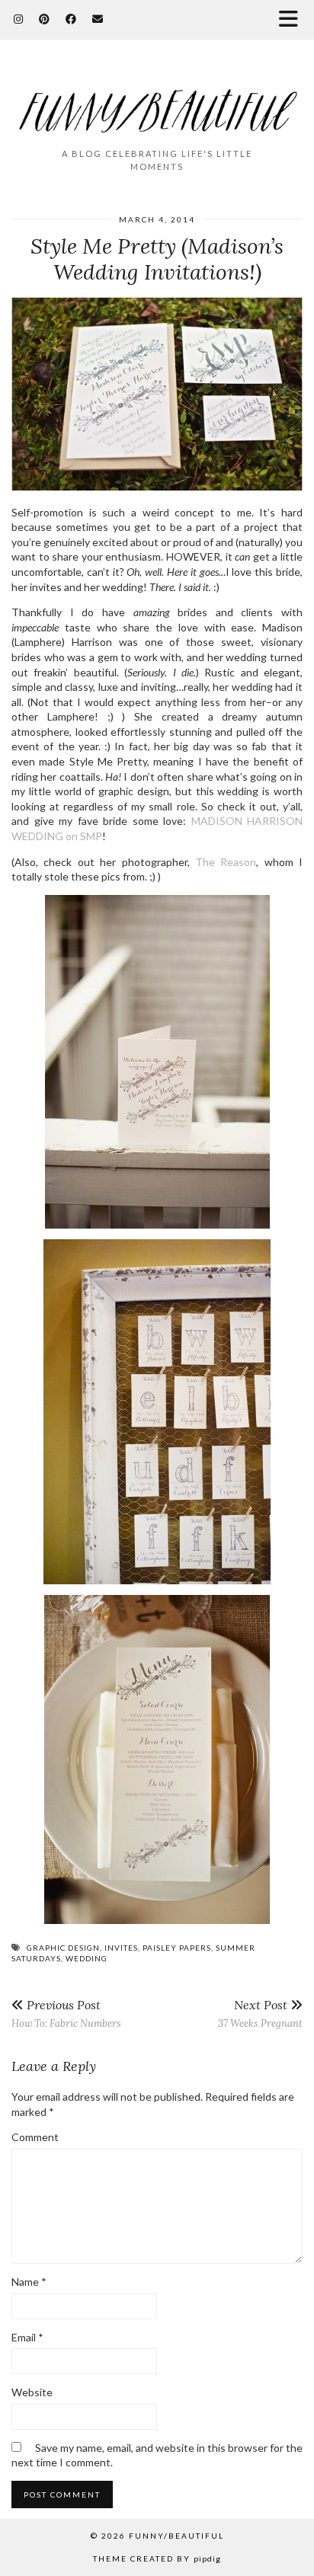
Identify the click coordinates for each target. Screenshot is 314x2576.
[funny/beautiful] (157, 101)
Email (27, 2337)
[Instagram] (19, 19)
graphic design (63, 1948)
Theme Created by (157, 2558)
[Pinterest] (45, 19)
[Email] (98, 19)
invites (121, 1948)
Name (29, 2282)
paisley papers (177, 1948)
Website (32, 2392)
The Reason (226, 862)
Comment (35, 2137)
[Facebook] (71, 19)
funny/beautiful (176, 2536)
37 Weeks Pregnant (260, 2013)
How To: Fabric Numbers (66, 2013)
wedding (87, 1958)
